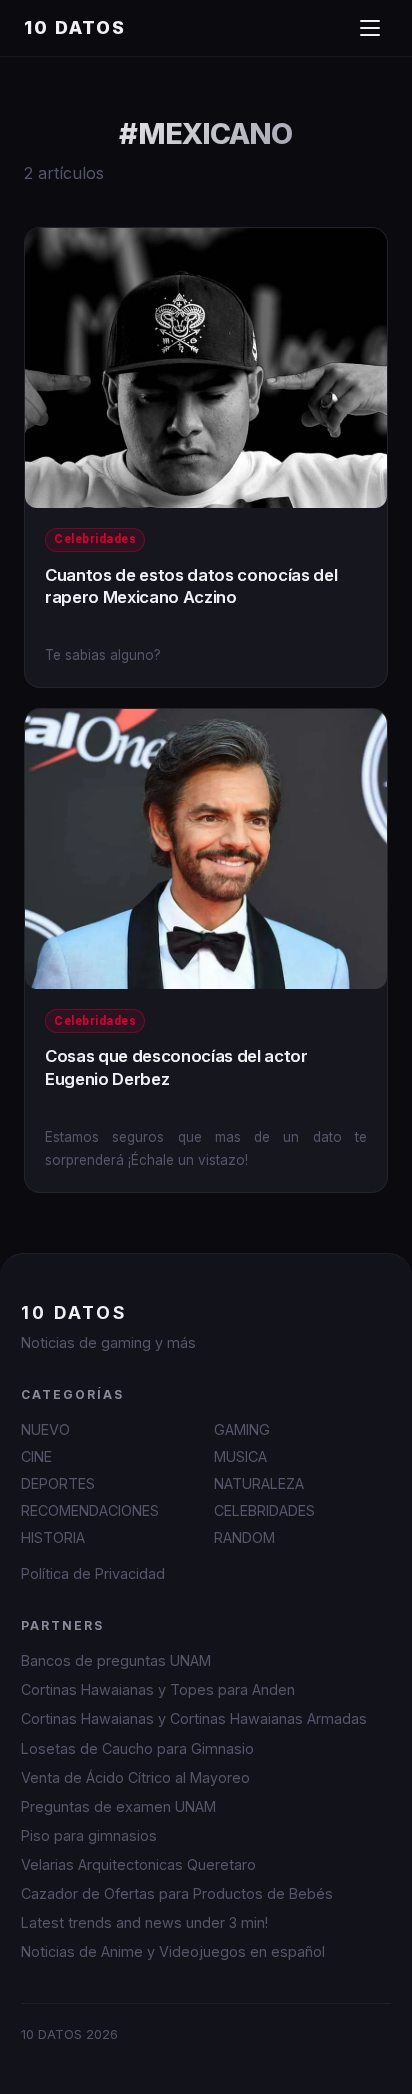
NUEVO (45, 1429)
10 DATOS (75, 27)
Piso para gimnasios (89, 1835)
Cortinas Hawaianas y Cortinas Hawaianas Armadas (194, 1718)
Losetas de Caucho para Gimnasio (137, 1748)
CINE (36, 1456)
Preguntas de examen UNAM (118, 1806)
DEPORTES (58, 1483)
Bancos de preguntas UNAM (116, 1660)
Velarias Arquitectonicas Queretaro (138, 1864)
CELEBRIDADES (264, 1510)
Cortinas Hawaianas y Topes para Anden (158, 1689)
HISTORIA (53, 1537)
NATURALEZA (259, 1483)
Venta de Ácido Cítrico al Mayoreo (135, 1777)
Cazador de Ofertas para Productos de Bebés (177, 1893)
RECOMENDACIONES (90, 1510)
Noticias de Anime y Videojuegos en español (173, 1951)
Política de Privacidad (93, 1573)
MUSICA (240, 1456)
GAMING (242, 1429)
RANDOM (244, 1537)
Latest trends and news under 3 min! (144, 1922)
